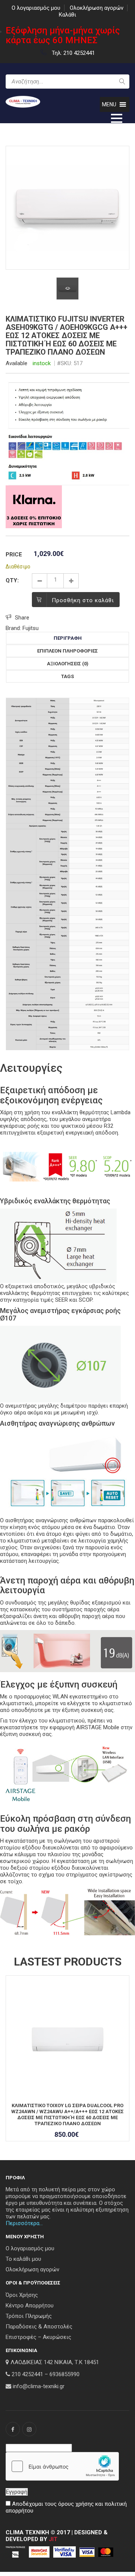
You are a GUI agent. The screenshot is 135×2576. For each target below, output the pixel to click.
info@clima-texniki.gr (39, 2386)
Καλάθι (67, 15)
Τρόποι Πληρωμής (29, 2316)
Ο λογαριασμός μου (36, 8)
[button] (109, 104)
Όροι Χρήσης (22, 2295)
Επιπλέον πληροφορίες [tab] (67, 651)
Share (22, 618)
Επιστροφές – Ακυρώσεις (38, 2337)
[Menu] (117, 118)
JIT (53, 2539)
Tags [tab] (67, 676)
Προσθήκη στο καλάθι (83, 600)
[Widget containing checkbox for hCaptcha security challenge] (62, 2466)
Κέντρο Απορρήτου (30, 2306)
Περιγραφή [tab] (68, 638)
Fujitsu (31, 628)
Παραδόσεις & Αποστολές (39, 2327)
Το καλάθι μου (23, 2259)
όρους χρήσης (76, 2504)
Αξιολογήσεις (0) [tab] (68, 664)
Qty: (12, 580)
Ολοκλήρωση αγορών (97, 8)
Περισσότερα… (24, 2223)
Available (16, 363)
